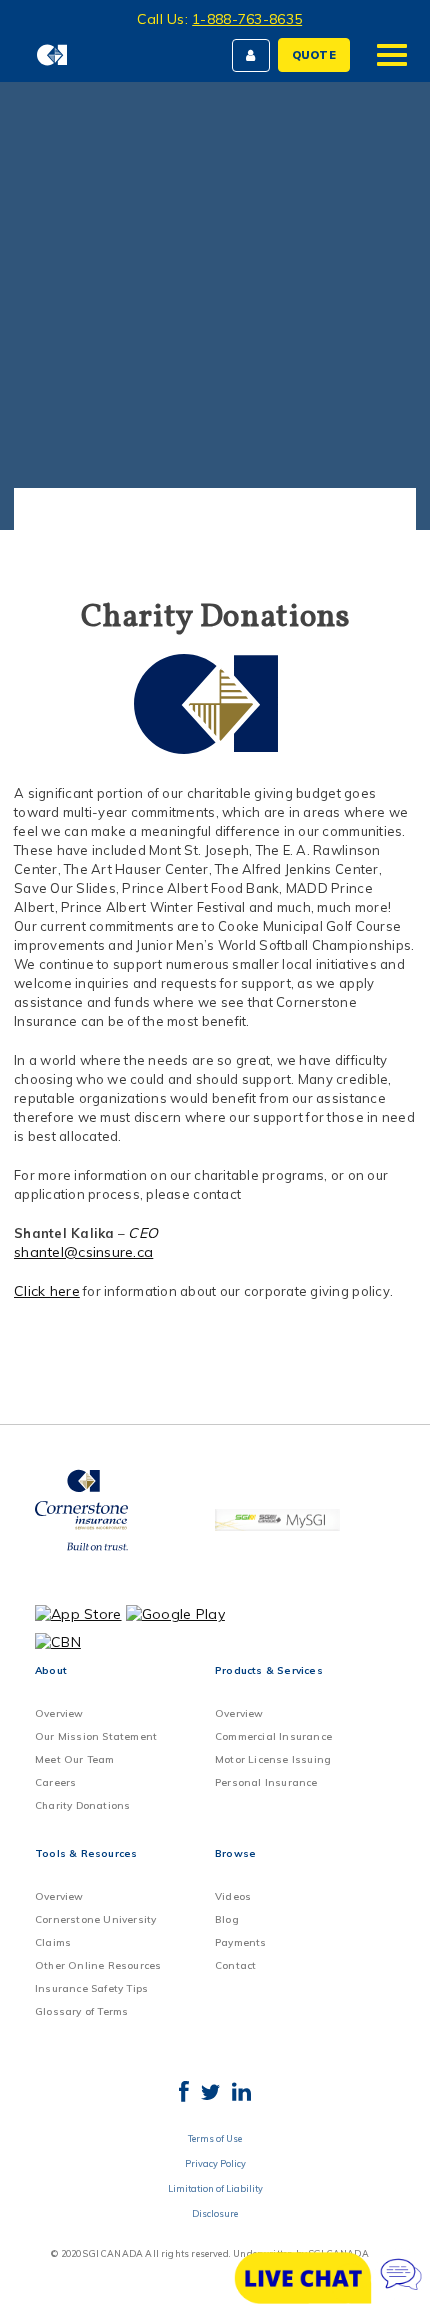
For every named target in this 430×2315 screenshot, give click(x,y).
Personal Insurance (266, 1782)
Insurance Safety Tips (91, 1988)
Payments (241, 1942)
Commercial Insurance (273, 1736)
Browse (235, 1853)
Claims (53, 1942)
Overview (59, 1713)
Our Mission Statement (96, 1736)
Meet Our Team (75, 1759)
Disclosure (215, 2213)
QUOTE (314, 55)
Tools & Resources (86, 1853)
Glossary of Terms (81, 2011)
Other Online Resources (98, 1965)
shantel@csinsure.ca (83, 1252)
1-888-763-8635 (247, 19)
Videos (233, 1896)
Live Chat (330, 2278)
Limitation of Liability (215, 2188)
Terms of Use (215, 2138)
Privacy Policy (215, 2163)
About (51, 1670)
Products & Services (269, 1670)
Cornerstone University (95, 1919)
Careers (55, 1782)
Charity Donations (82, 1805)
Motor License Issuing (273, 1759)
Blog (227, 1919)
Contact (235, 1965)
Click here (47, 1291)
